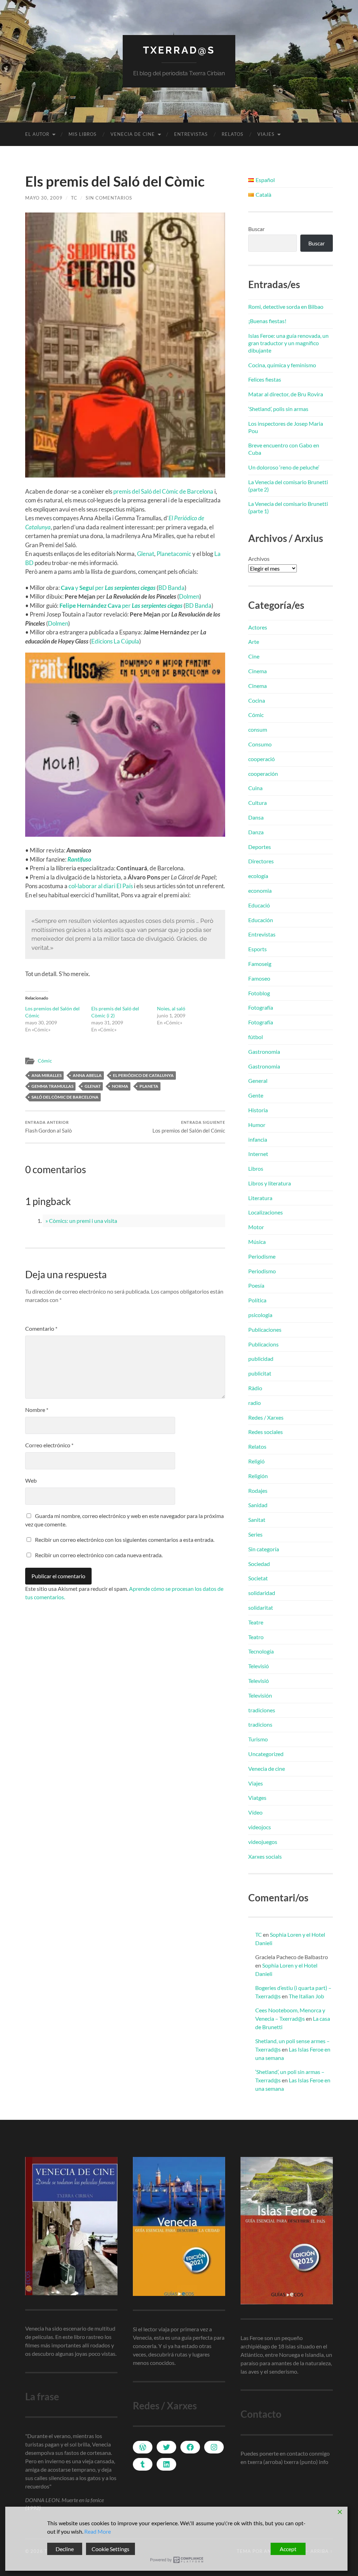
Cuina (255, 788)
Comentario (41, 1328)
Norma (120, 1086)
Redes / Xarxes (266, 1417)
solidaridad (262, 1593)
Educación (261, 920)
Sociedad (259, 1564)
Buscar (256, 229)
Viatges (257, 1798)
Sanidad (258, 1505)
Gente (256, 1095)
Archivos (259, 559)
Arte (254, 642)
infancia (258, 1139)
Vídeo (255, 1812)
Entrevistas (191, 134)
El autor (37, 134)
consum (258, 729)
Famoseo (259, 978)
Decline (65, 2549)
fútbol (256, 1037)
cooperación (263, 774)
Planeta (149, 1086)
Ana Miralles (46, 1075)
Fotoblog (259, 993)
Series (255, 1534)
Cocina (257, 700)
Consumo (260, 744)
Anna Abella (87, 1075)
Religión (258, 1476)
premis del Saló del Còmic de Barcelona (163, 491)
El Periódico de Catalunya (143, 1075)
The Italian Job (306, 1996)
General (258, 1081)
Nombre (37, 1410)
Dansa (256, 817)
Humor (257, 1125)
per (121, 605)
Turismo (258, 1739)
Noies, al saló (171, 1008)
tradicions (260, 1724)
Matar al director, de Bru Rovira (286, 394)
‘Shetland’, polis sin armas (278, 409)
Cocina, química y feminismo (282, 365)
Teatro (256, 1637)
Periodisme (262, 1256)
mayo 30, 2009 (44, 198)
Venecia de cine (133, 134)
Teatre (256, 1622)
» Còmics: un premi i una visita (81, 1221)
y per (108, 588)
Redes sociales (266, 1432)
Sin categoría (264, 1549)
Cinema (257, 671)
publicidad (261, 1359)
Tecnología (261, 1651)
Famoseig (260, 964)
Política (257, 1300)
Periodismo (262, 1271)
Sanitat (257, 1520)
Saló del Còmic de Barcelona (65, 1097)
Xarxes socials (265, 1856)
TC (74, 198)
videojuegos (263, 1842)
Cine (254, 656)
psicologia (260, 1315)
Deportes (260, 847)
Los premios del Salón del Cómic (189, 1127)
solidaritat (261, 1607)
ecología (258, 876)
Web (31, 1480)
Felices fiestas (265, 379)
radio (255, 1403)
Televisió (259, 1666)
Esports (257, 949)
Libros (256, 1168)
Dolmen (189, 596)
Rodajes (258, 1491)
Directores (261, 861)
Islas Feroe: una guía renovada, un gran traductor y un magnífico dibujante (288, 343)
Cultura (257, 803)
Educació (259, 905)
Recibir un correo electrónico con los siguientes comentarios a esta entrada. (125, 1540)
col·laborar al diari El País (101, 886)
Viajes (266, 134)
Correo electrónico (49, 1445)
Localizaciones (266, 1212)
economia (260, 890)
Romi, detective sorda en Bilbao (286, 307)
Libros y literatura (270, 1183)
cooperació (262, 759)
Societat (258, 1578)
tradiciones (262, 1710)
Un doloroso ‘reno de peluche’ (284, 467)
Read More (98, 2531)
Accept (288, 2549)
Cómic (45, 1061)
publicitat (260, 1373)
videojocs (260, 1827)
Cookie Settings (110, 2549)
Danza (256, 832)
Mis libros (83, 134)
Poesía (256, 1285)
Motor (256, 1227)
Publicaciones (265, 1329)
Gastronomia (264, 1052)
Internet (258, 1154)
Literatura (260, 1198)
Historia (258, 1110)
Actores (258, 627)
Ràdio (255, 1388)
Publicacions (263, 1344)
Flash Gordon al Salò (48, 1127)
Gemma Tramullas (52, 1086)
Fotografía (261, 1007)
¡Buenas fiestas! (267, 321)
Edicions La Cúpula (115, 641)
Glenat (146, 554)
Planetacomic (174, 554)
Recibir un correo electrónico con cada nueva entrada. (99, 1555)
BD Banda (171, 588)
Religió (256, 1461)
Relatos (232, 134)
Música (257, 1242)
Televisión (260, 1695)
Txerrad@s (179, 50)
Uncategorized (266, 1754)
